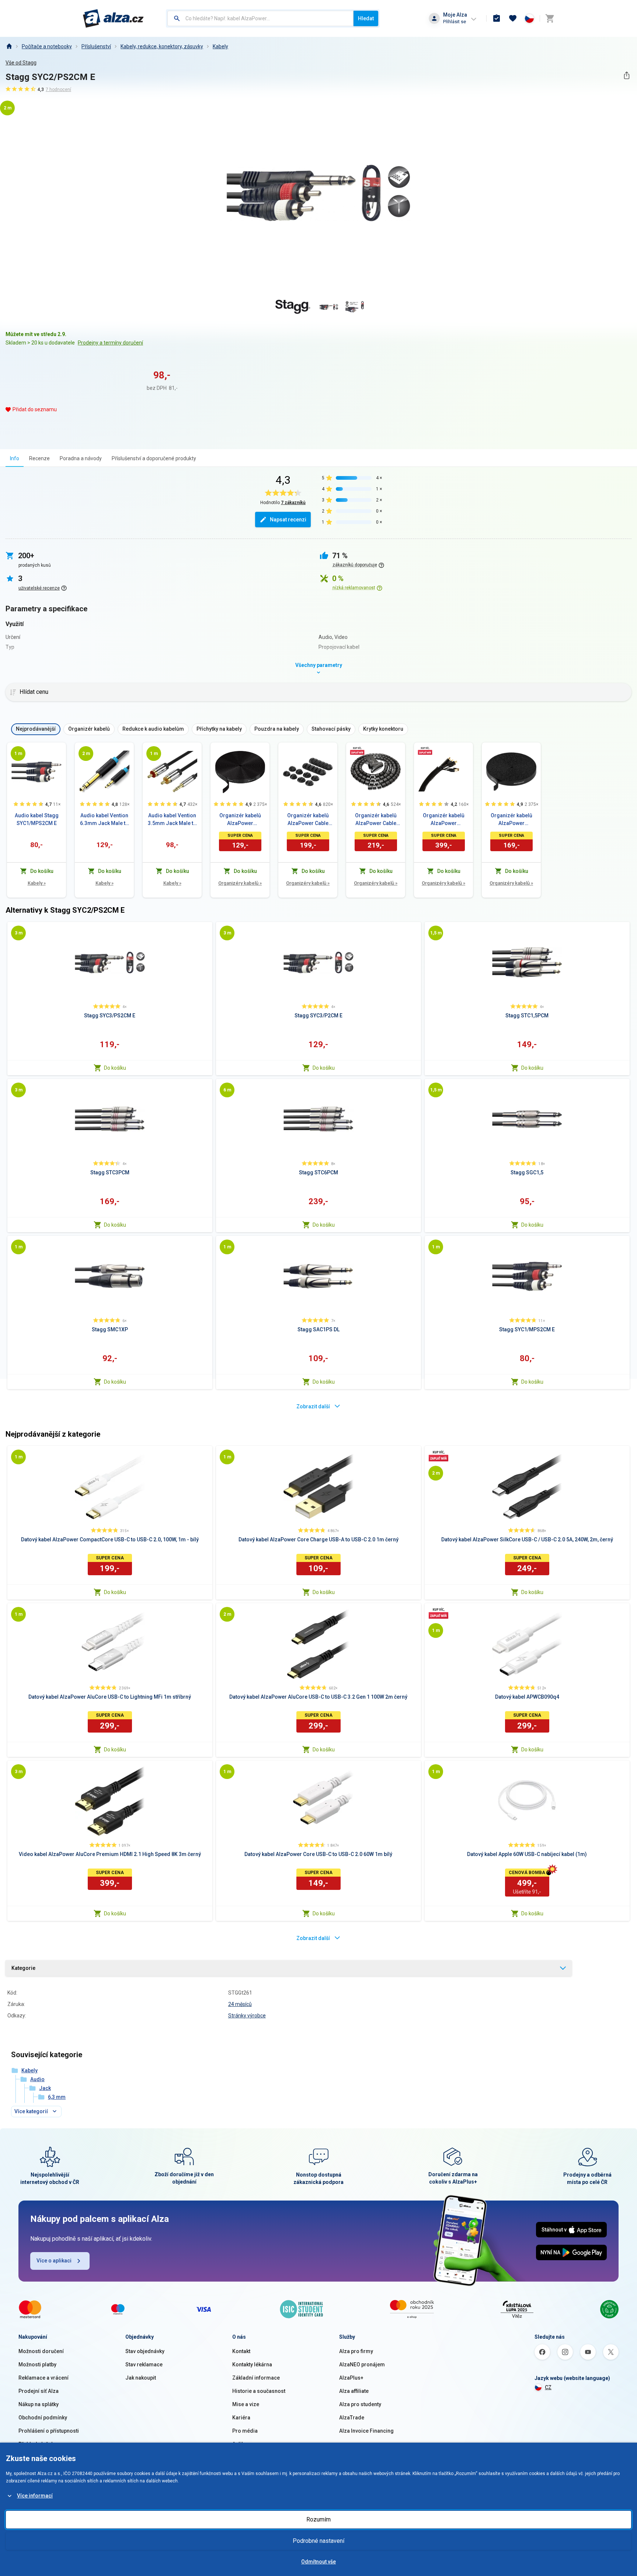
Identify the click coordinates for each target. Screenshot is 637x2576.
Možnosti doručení (41, 2351)
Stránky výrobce (247, 2016)
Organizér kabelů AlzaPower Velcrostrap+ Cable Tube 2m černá (443, 820)
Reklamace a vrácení (43, 2378)
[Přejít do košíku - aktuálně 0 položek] (550, 18)
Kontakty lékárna (252, 2364)
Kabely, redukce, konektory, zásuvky (162, 46)
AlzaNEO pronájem (362, 2364)
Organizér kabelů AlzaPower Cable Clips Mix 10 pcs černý (308, 820)
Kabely (220, 46)
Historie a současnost (259, 2391)
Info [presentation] (15, 458)
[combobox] (260, 18)
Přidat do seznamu (35, 409)
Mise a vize (246, 2404)
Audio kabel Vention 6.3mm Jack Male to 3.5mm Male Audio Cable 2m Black (104, 820)
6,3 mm (57, 2097)
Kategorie (23, 1968)
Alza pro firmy (356, 2351)
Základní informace (256, 2378)
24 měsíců (240, 2004)
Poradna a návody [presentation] (81, 458)
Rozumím (318, 2519)
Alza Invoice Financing (366, 2431)
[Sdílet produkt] (626, 75)
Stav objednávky (145, 2351)
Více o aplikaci (54, 2261)
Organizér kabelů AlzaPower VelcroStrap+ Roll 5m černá (511, 820)
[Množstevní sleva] (357, 751)
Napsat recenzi (288, 520)
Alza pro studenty (360, 2404)
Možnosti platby (37, 2364)
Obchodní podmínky (43, 2418)
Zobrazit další (313, 1406)
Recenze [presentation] (39, 458)
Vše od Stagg (21, 63)
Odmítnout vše (318, 2562)
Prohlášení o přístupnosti (49, 2431)
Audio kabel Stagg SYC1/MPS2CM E (37, 819)
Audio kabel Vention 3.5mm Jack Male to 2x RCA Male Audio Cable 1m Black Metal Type (172, 820)
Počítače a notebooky (47, 46)
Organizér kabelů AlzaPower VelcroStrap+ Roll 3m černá (240, 820)
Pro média (245, 2431)
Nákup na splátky (39, 2404)
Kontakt (241, 2351)
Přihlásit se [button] (455, 22)
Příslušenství (96, 46)
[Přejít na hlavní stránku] (113, 18)
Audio (37, 2079)
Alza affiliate (354, 2391)
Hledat (366, 18)
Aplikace (243, 2444)
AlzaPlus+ (351, 2378)
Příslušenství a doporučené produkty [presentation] (154, 458)
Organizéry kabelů (240, 883)
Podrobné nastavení (318, 2541)
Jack (45, 2088)
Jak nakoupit (141, 2378)
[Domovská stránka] (9, 46)
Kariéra (241, 2418)
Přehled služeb (36, 2444)
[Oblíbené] (513, 18)
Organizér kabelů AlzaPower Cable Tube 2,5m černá (376, 820)
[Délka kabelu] (18, 754)
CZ (548, 2387)
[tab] (15, 458)
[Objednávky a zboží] (497, 18)
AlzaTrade (352, 2418)
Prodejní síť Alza (39, 2391)
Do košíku (115, 1068)
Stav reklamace (144, 2364)
